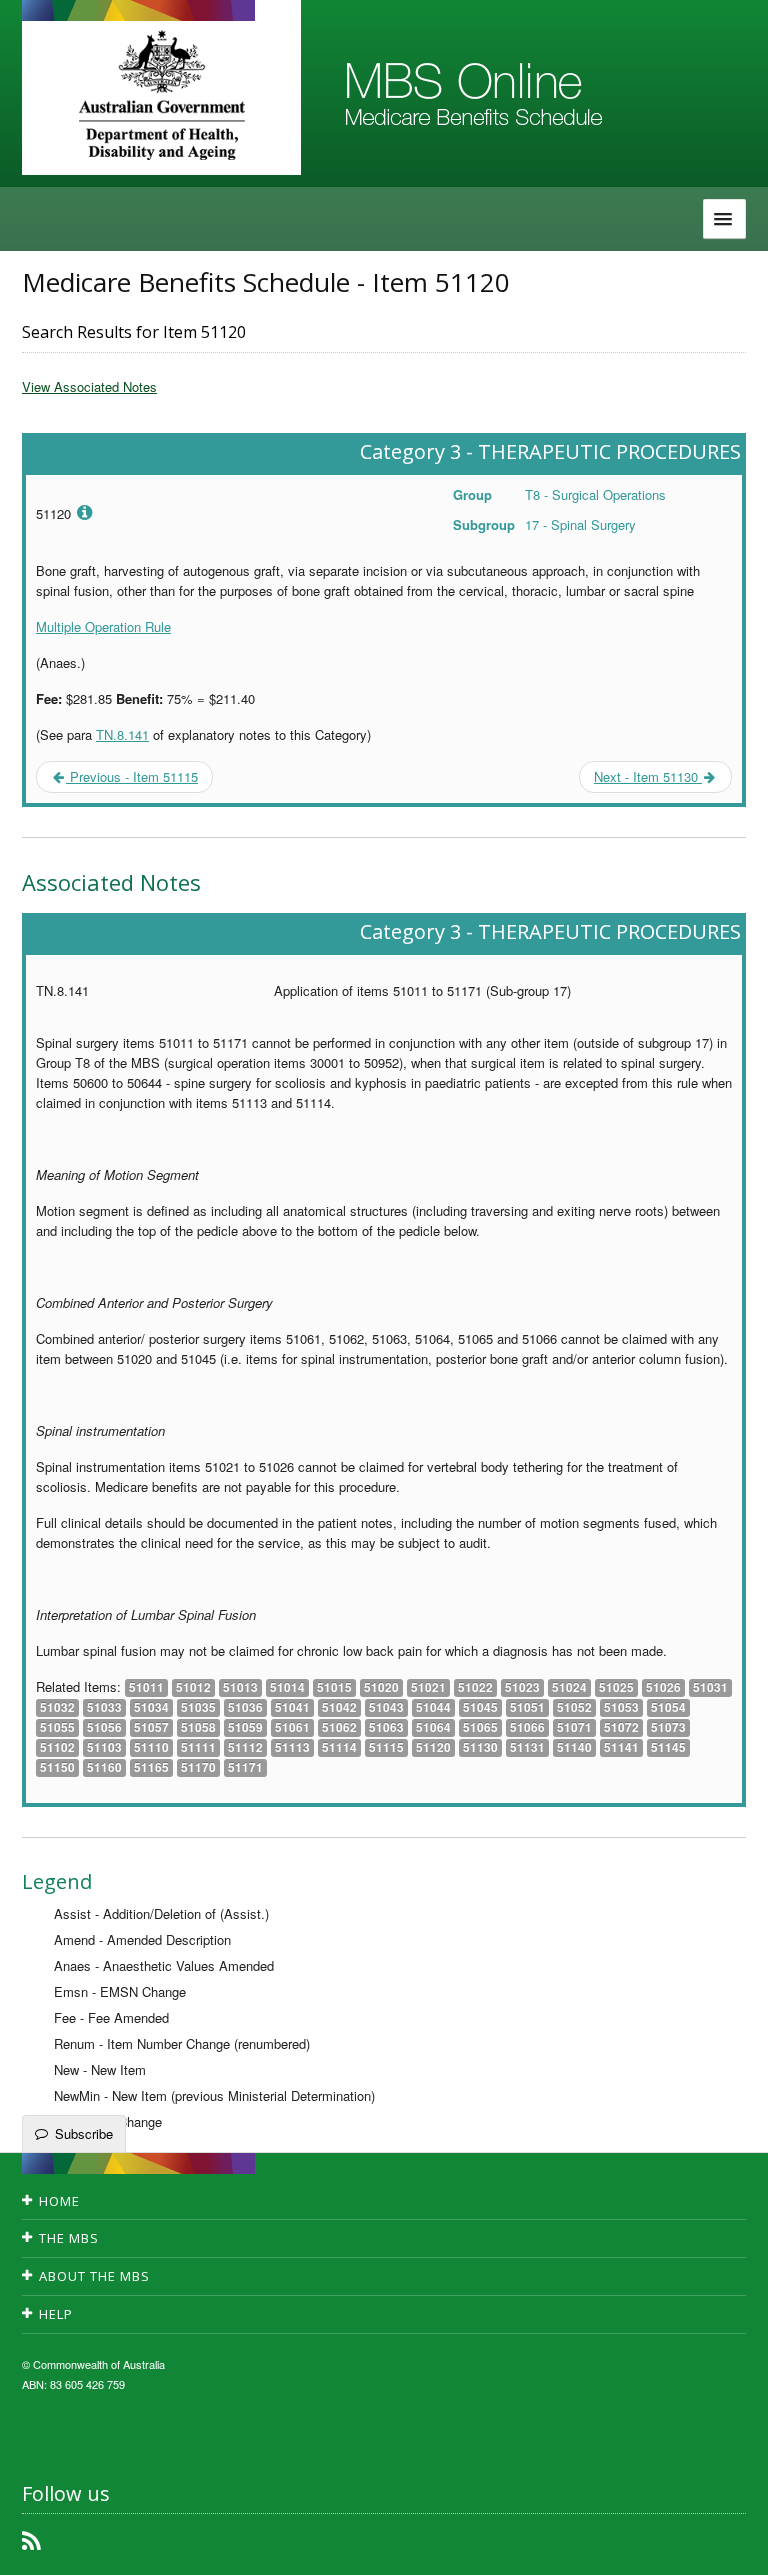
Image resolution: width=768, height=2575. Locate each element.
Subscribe (84, 2133)
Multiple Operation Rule (103, 626)
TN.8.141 (122, 734)
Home (59, 2201)
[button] (728, 2545)
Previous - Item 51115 (132, 776)
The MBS (69, 2238)
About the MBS (94, 2276)
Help (56, 2314)
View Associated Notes (89, 386)
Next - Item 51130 (648, 776)
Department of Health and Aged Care (161, 95)
